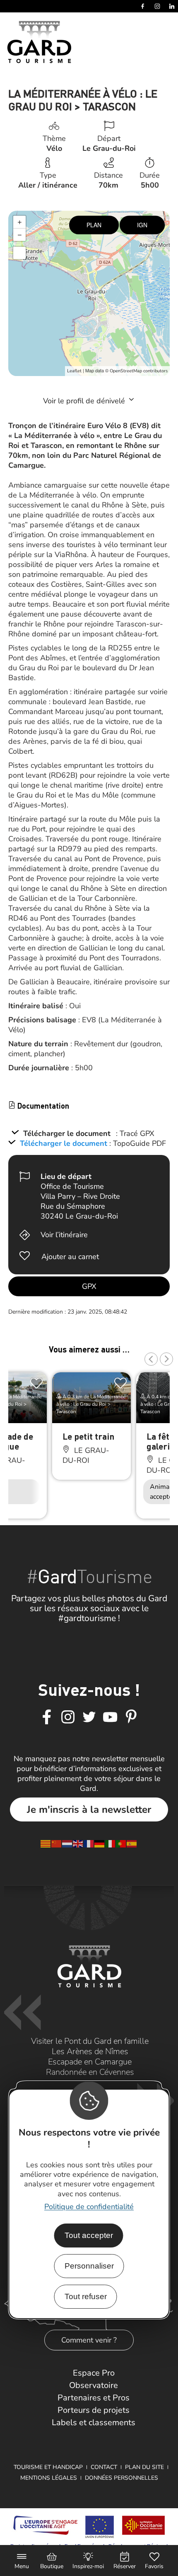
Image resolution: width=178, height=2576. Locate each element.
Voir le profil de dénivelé (85, 401)
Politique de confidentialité (89, 2207)
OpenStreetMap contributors (139, 371)
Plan (94, 225)
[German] (100, 1843)
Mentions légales (49, 2478)
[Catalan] (46, 1843)
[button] (151, 1359)
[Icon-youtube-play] (110, 1717)
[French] (89, 1843)
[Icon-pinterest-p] (131, 1717)
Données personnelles (121, 2478)
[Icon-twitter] (89, 1717)
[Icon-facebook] (47, 1717)
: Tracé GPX (135, 1133)
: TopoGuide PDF (138, 1143)
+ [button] (20, 222)
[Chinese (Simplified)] (57, 1843)
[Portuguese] (121, 1843)
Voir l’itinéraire (64, 1235)
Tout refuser (86, 2296)
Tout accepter (89, 2235)
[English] (78, 1843)
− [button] (20, 235)
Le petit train (88, 1436)
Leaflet (74, 371)
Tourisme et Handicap (48, 2467)
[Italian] (111, 1843)
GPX (89, 1286)
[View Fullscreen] (19, 253)
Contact (104, 2467)
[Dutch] (67, 1843)
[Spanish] (132, 1843)
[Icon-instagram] (68, 1717)
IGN (142, 225)
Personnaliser (89, 2266)
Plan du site (144, 2467)
